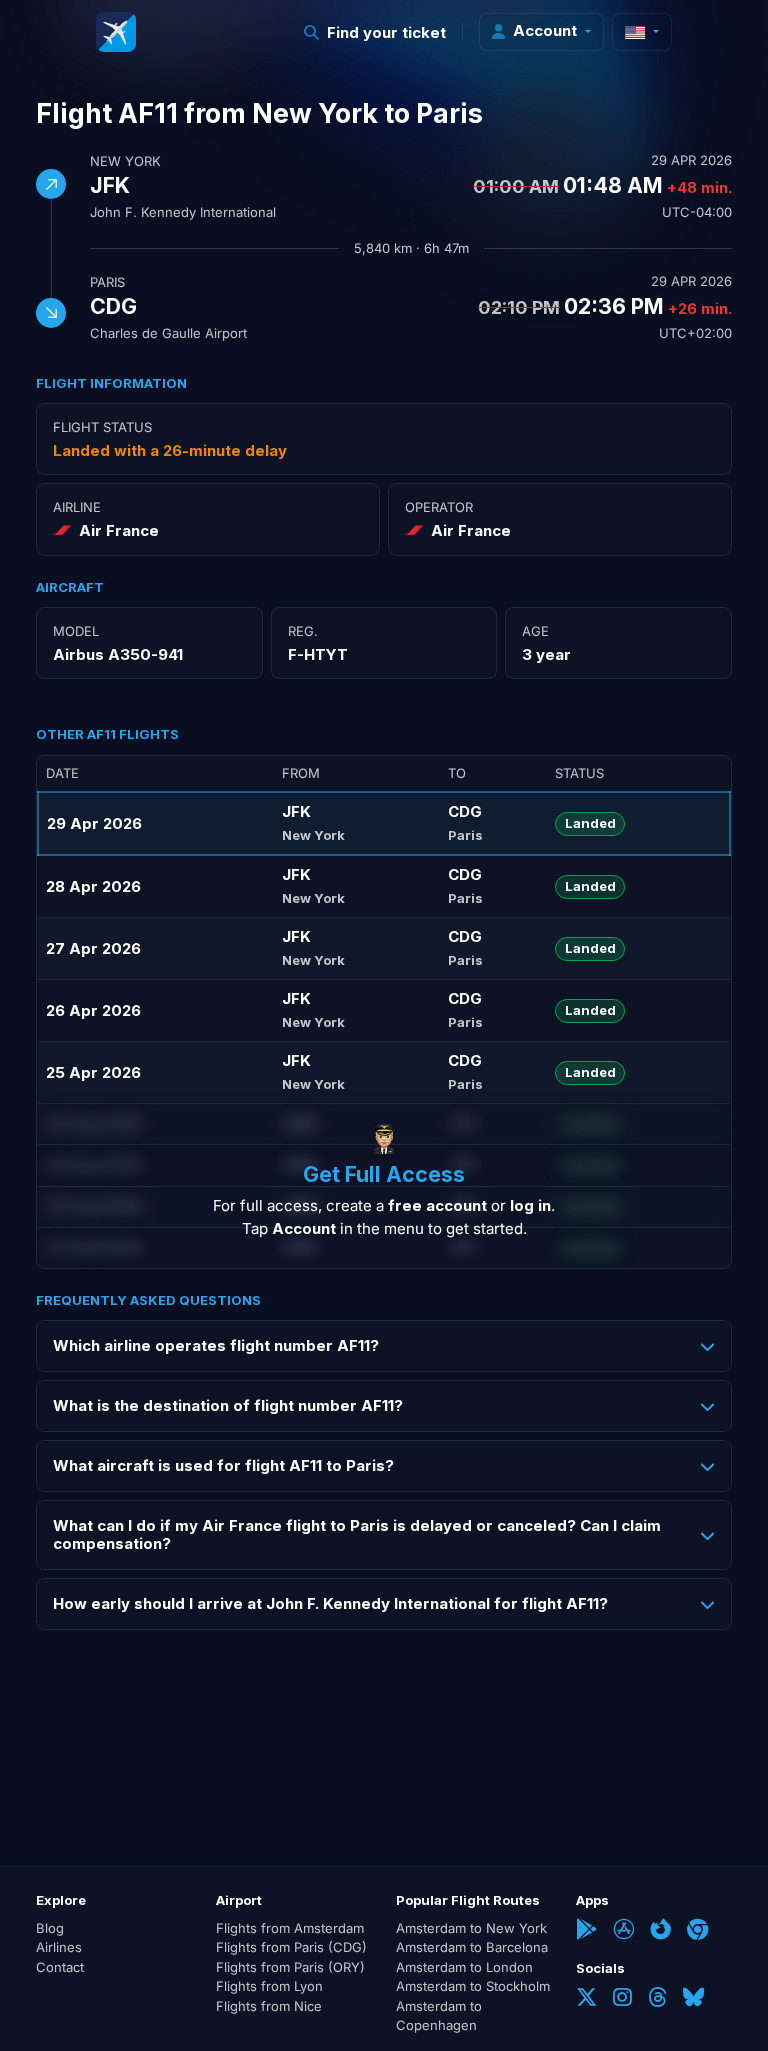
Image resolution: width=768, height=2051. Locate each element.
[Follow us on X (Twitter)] (586, 1999)
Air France (119, 530)
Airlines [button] (59, 1947)
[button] (375, 32)
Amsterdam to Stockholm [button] (473, 1986)
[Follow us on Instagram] (622, 1999)
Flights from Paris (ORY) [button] (290, 1967)
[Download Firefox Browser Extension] (660, 1931)
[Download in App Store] (623, 1931)
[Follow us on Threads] (657, 1999)
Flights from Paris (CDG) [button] (291, 1947)
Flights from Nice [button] (269, 2006)
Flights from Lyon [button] (269, 1986)
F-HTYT (318, 654)
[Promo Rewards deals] (116, 32)
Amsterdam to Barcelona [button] (472, 1947)
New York (125, 161)
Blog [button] (50, 1928)
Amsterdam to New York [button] (471, 1928)
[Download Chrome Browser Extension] (697, 1931)
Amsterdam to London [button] (464, 1967)
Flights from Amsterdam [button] (290, 1928)
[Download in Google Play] (586, 1931)
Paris (107, 282)
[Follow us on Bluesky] (693, 1999)
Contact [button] (60, 1967)
